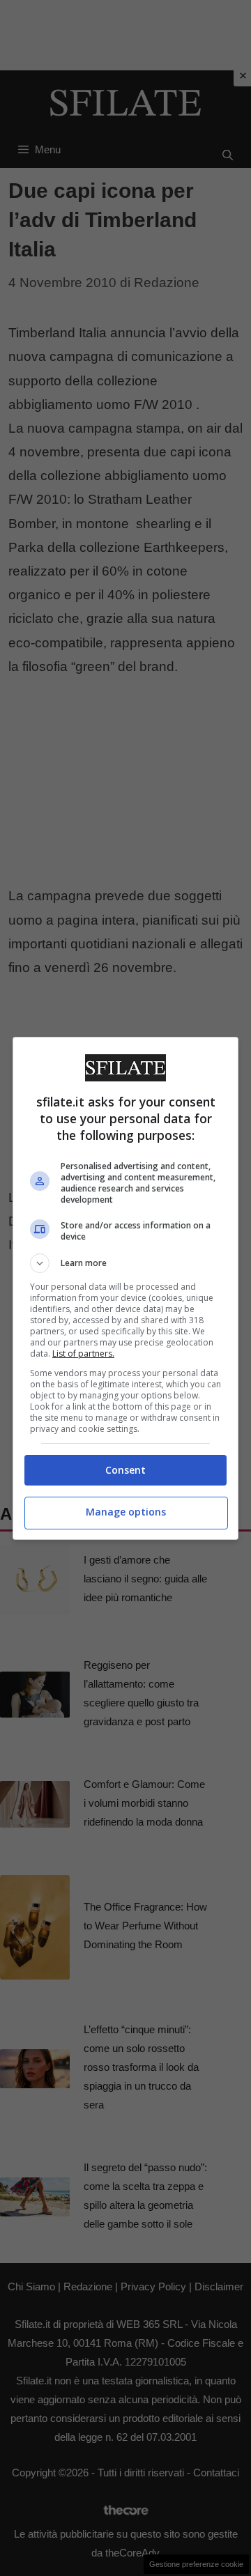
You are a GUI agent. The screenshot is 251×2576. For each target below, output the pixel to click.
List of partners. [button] (83, 1353)
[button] (125, 1263)
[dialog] (125, 1288)
